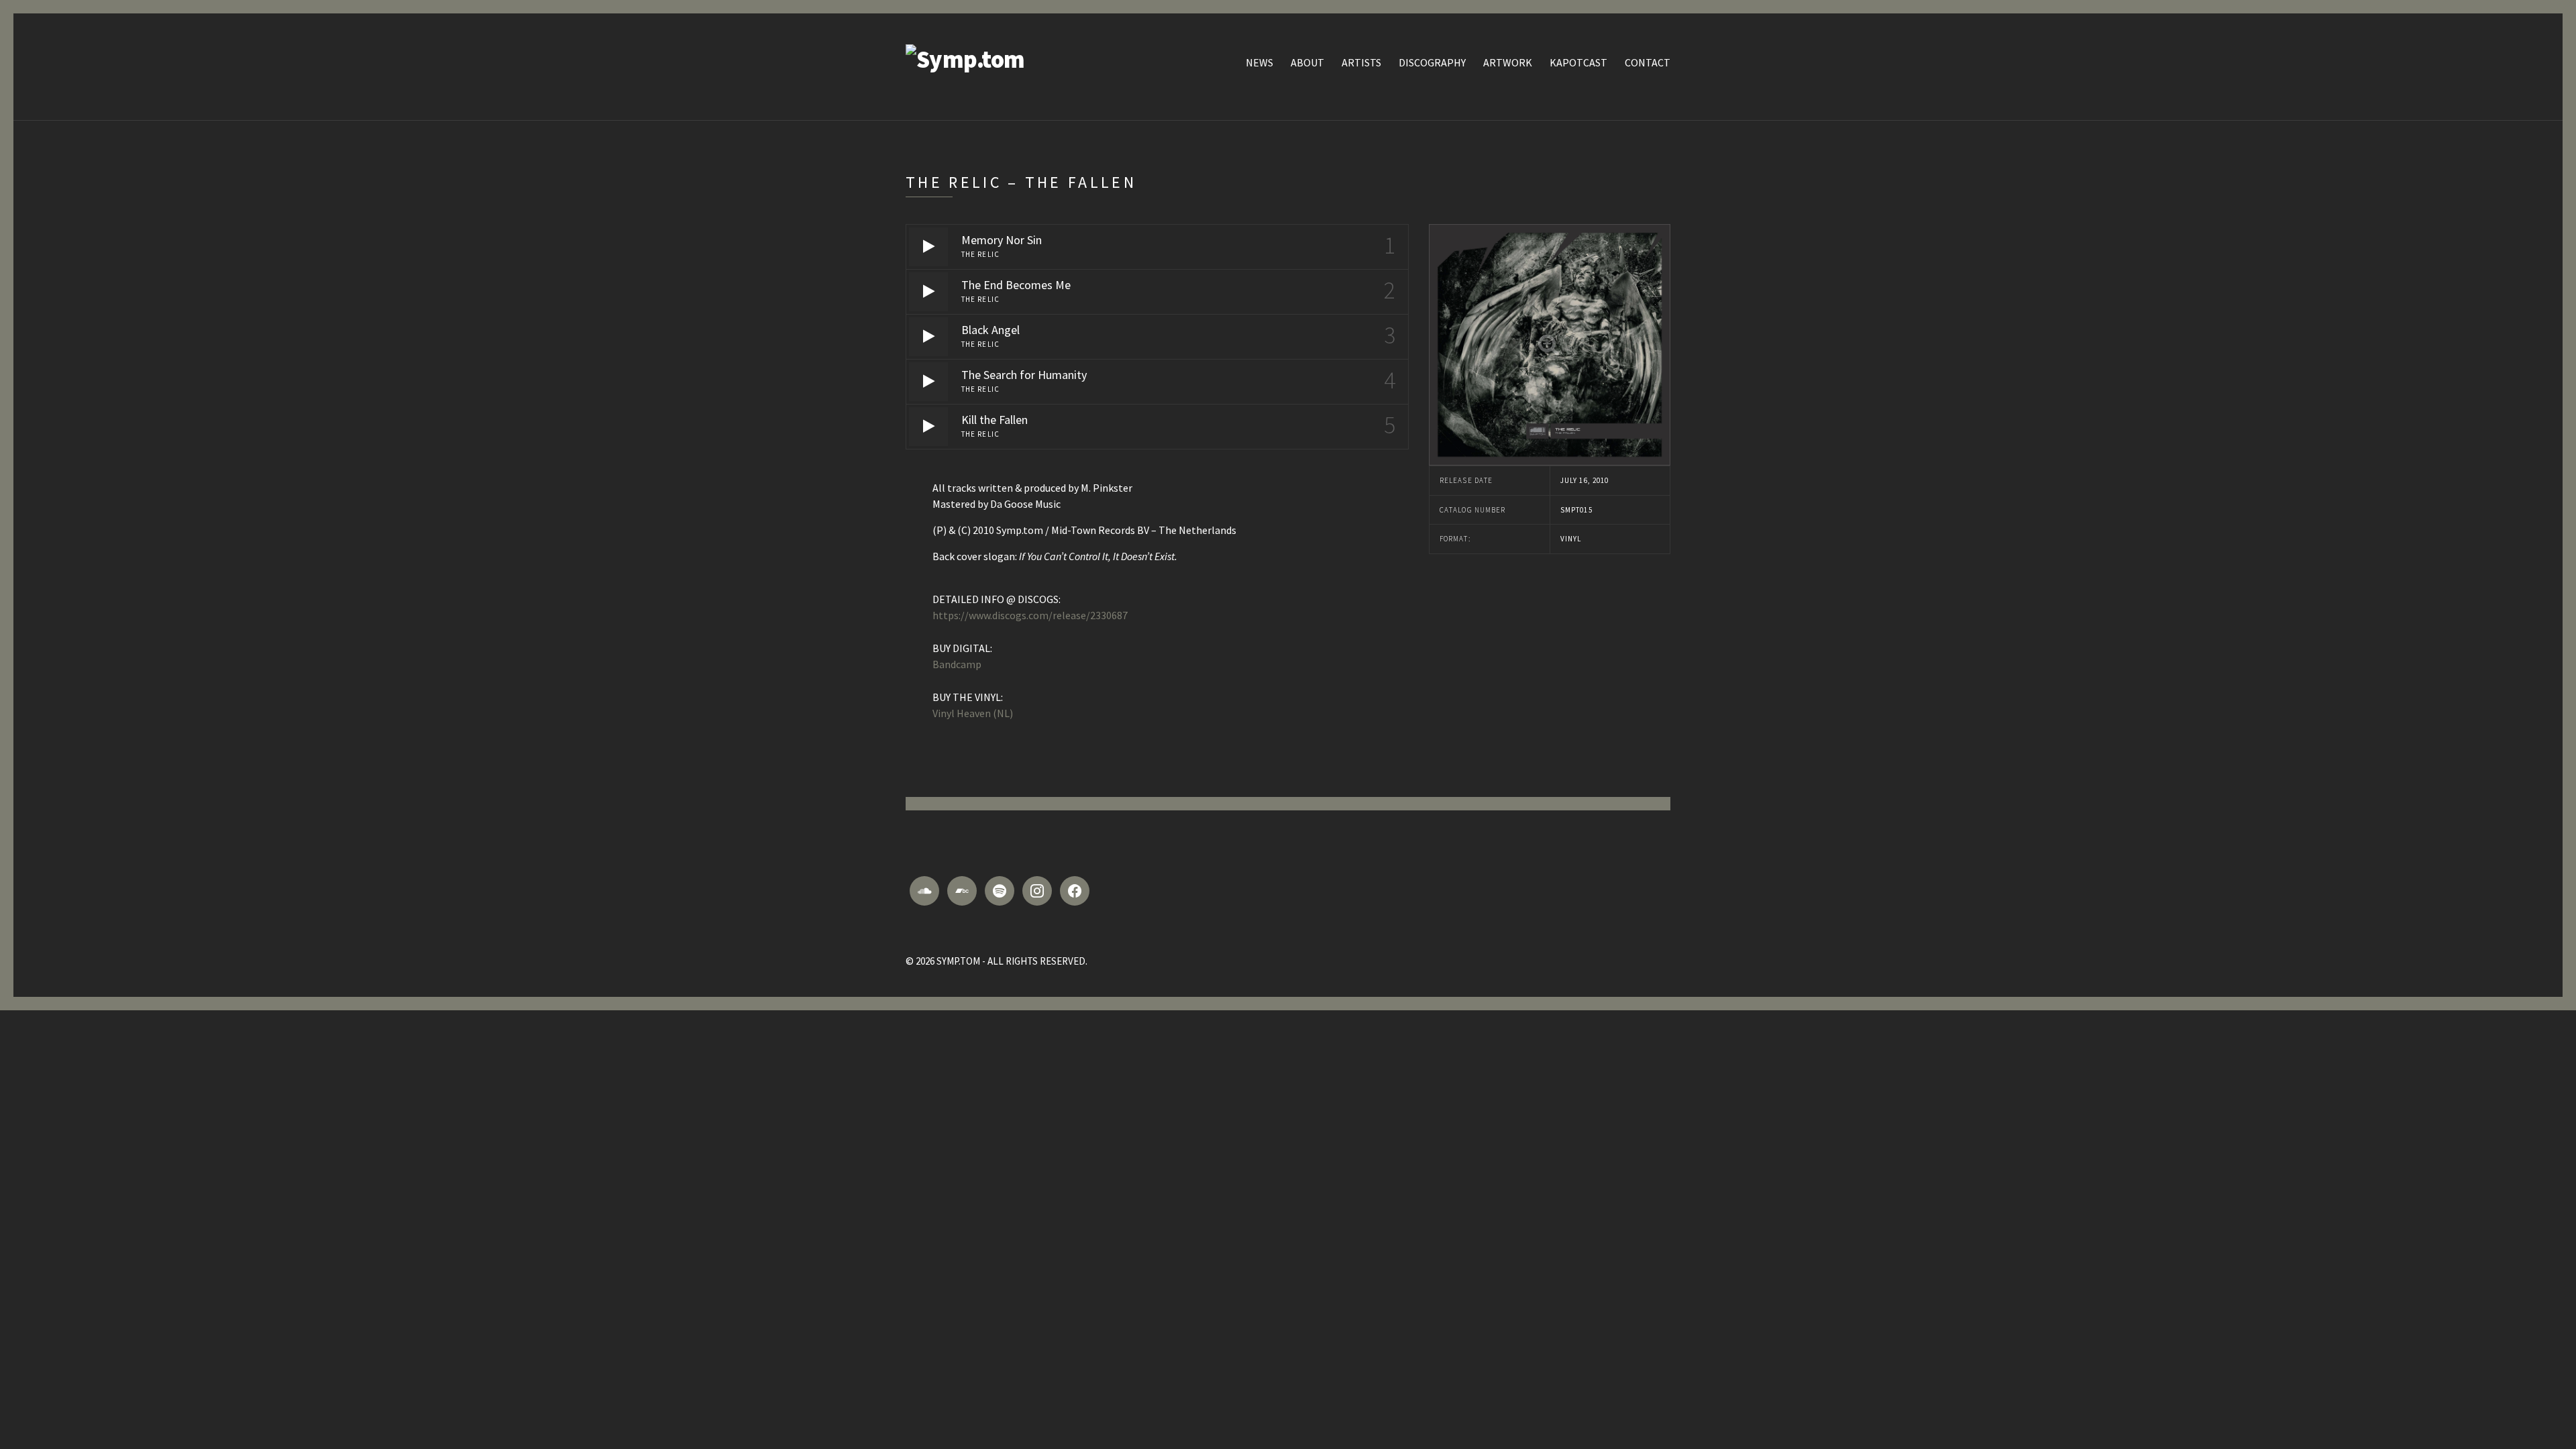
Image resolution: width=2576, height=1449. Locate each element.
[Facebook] (1075, 891)
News (1259, 62)
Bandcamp (957, 664)
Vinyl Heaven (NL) (973, 713)
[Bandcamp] (962, 891)
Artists (1361, 62)
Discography (1432, 62)
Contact (1648, 62)
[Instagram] (1037, 891)
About (1307, 62)
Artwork (1508, 62)
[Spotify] (1000, 891)
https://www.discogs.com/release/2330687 (1030, 615)
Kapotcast (1578, 62)
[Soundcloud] (924, 891)
